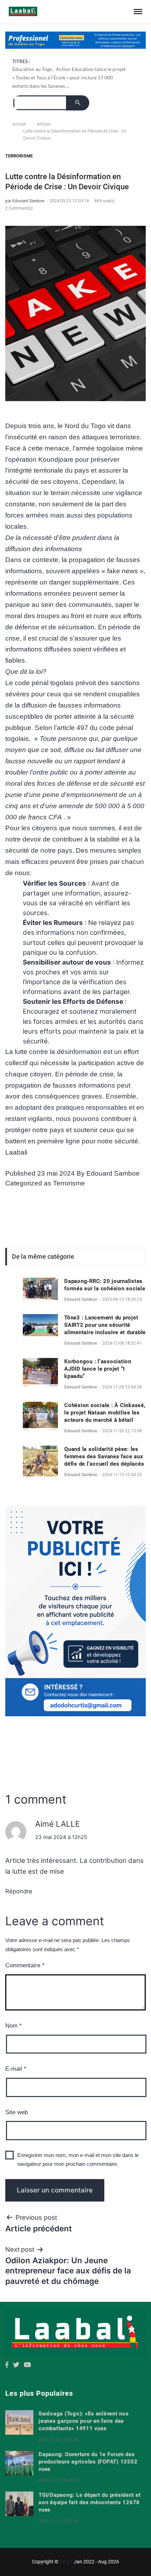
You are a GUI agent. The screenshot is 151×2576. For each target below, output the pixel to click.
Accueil (19, 124)
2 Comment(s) (19, 208)
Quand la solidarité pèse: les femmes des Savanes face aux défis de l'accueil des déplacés (104, 1456)
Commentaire (25, 1965)
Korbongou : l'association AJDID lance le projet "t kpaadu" (98, 1369)
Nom (14, 2026)
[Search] (78, 103)
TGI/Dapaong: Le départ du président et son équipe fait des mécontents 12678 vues (90, 2502)
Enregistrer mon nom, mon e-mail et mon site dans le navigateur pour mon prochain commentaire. (78, 2160)
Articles (44, 124)
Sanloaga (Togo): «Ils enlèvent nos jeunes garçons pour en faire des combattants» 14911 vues (84, 2421)
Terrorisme (19, 156)
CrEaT (66, 2562)
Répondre (19, 1891)
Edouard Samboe (113, 1173)
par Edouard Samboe (25, 201)
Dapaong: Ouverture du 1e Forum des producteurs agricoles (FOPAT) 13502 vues (88, 2462)
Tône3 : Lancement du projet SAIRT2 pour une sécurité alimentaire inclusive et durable (105, 1325)
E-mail (16, 2069)
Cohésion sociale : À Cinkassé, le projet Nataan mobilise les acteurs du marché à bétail (105, 1413)
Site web (17, 2112)
